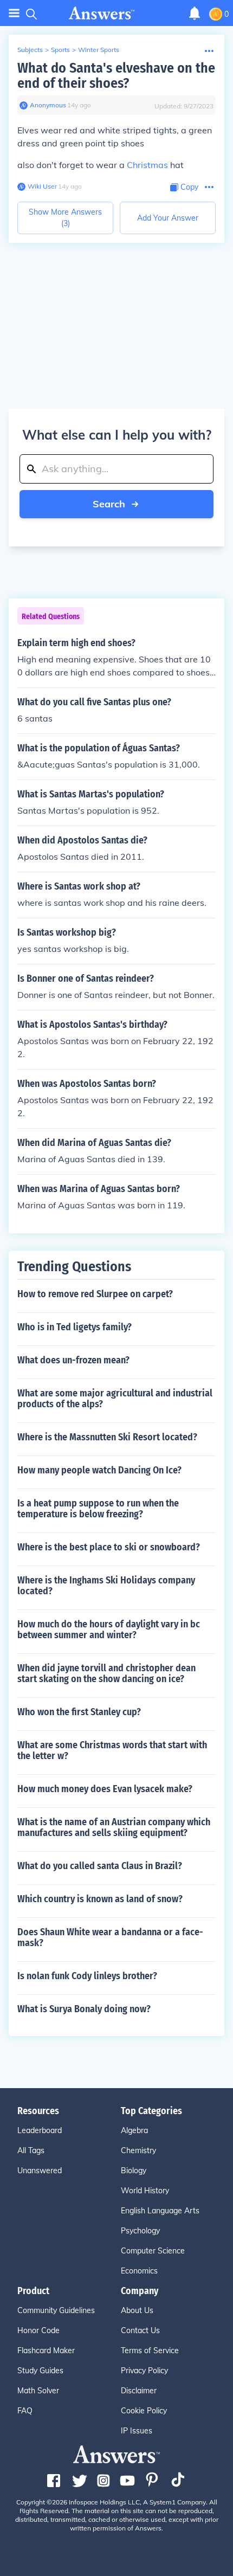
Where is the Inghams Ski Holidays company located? (106, 1586)
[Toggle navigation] (14, 13)
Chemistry (138, 2150)
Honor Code (38, 2330)
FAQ (25, 2411)
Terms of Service (150, 2350)
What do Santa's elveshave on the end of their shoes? (116, 76)
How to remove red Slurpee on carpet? (95, 1294)
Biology (134, 2171)
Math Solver (38, 2391)
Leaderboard (40, 2130)
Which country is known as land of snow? (100, 1899)
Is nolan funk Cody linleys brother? (87, 1976)
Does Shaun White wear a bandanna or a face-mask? (110, 1937)
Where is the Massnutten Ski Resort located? (107, 1437)
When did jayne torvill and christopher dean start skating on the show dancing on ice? (106, 1673)
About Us (137, 2310)
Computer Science (153, 2251)
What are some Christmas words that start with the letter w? (112, 1750)
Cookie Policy (144, 2411)
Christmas (147, 165)
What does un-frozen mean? (73, 1360)
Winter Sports (99, 50)
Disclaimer (139, 2391)
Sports (60, 50)
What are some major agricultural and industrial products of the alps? (115, 1399)
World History (145, 2191)
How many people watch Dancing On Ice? (99, 1470)
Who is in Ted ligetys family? (75, 1327)
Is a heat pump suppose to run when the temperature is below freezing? (98, 1509)
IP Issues (137, 2431)
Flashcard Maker (46, 2350)
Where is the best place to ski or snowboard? (109, 1547)
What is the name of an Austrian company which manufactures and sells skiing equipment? (114, 1827)
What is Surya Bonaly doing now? (84, 2009)
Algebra (134, 2130)
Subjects (30, 50)
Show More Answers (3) (65, 218)
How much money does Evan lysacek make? (105, 1789)
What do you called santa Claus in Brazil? (100, 1866)
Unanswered (40, 2171)
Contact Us (140, 2330)
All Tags (31, 2150)
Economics (139, 2271)
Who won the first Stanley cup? (79, 1712)
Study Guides (40, 2371)
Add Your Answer (168, 218)
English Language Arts (160, 2211)
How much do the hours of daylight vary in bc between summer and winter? (109, 1630)
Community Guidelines (56, 2310)
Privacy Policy (144, 2371)
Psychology (140, 2231)
